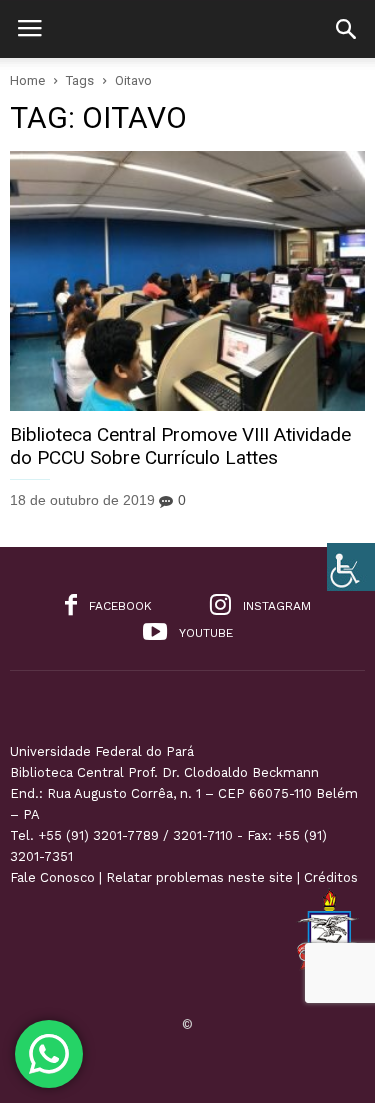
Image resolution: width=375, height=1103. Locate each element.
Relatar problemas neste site (199, 877)
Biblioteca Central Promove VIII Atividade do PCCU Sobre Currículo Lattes (180, 446)
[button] (346, 29)
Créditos (331, 877)
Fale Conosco (52, 877)
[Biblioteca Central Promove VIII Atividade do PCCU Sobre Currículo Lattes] (187, 281)
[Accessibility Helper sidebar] (351, 567)
